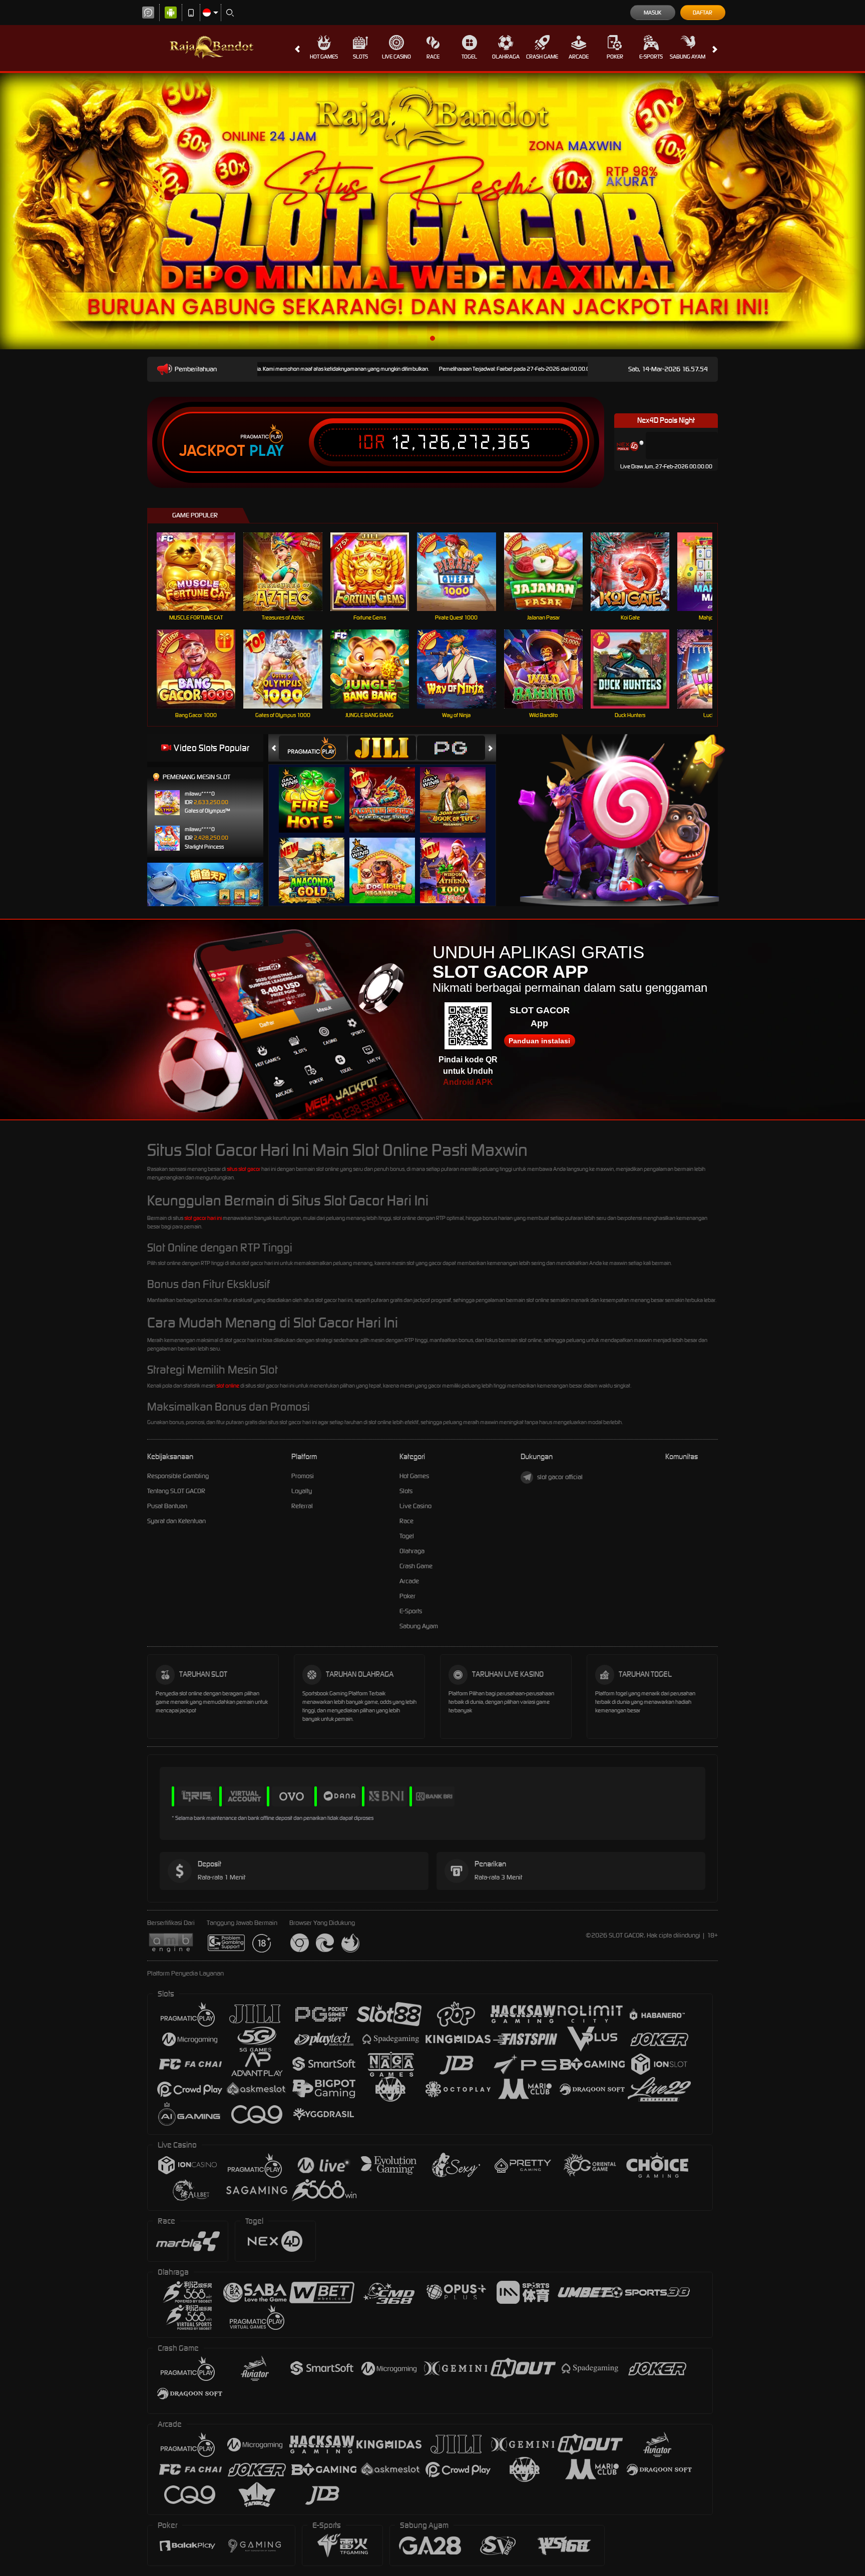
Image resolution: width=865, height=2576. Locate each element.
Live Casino (396, 57)
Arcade (579, 57)
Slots (360, 57)
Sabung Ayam (688, 57)
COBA (318, 789)
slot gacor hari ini (203, 1218)
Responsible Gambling (178, 1476)
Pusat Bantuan (167, 1506)
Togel (469, 57)
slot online (228, 1386)
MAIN (202, 572)
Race (433, 57)
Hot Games (324, 57)
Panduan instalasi (539, 1041)
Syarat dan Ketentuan (176, 1521)
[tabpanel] (432, 211)
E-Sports (651, 57)
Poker (615, 57)
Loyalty (302, 1491)
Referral (302, 1506)
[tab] (313, 748)
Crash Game (542, 57)
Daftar (703, 13)
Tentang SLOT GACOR (176, 1491)
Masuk (653, 13)
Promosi (303, 1476)
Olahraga (506, 57)
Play (267, 451)
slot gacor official (560, 1477)
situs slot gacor (244, 1169)
